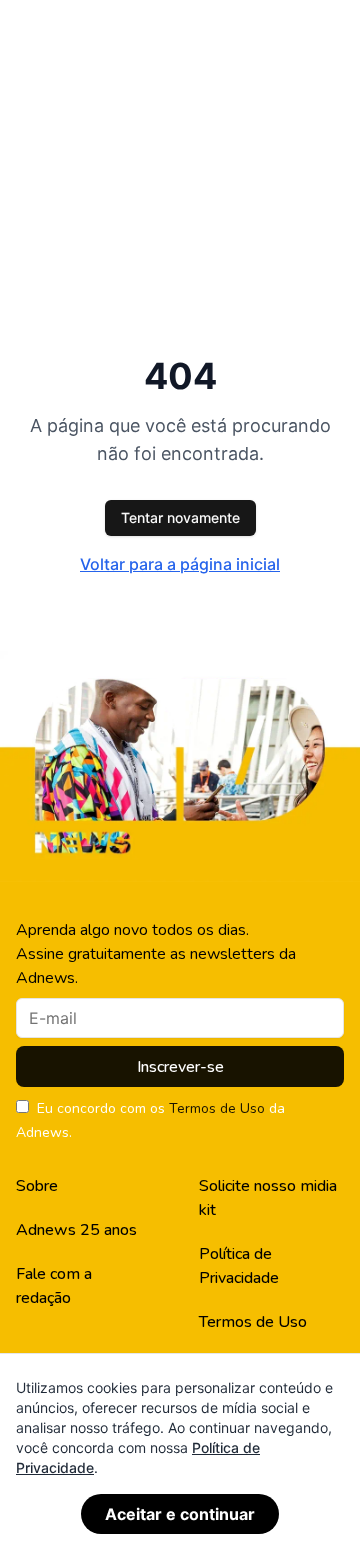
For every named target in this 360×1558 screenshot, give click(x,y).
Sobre (37, 1186)
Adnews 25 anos (76, 1230)
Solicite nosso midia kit (268, 1198)
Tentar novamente (180, 517)
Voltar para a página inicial (180, 564)
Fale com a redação (54, 1286)
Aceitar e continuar (180, 1514)
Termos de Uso (217, 1108)
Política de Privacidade (239, 1266)
